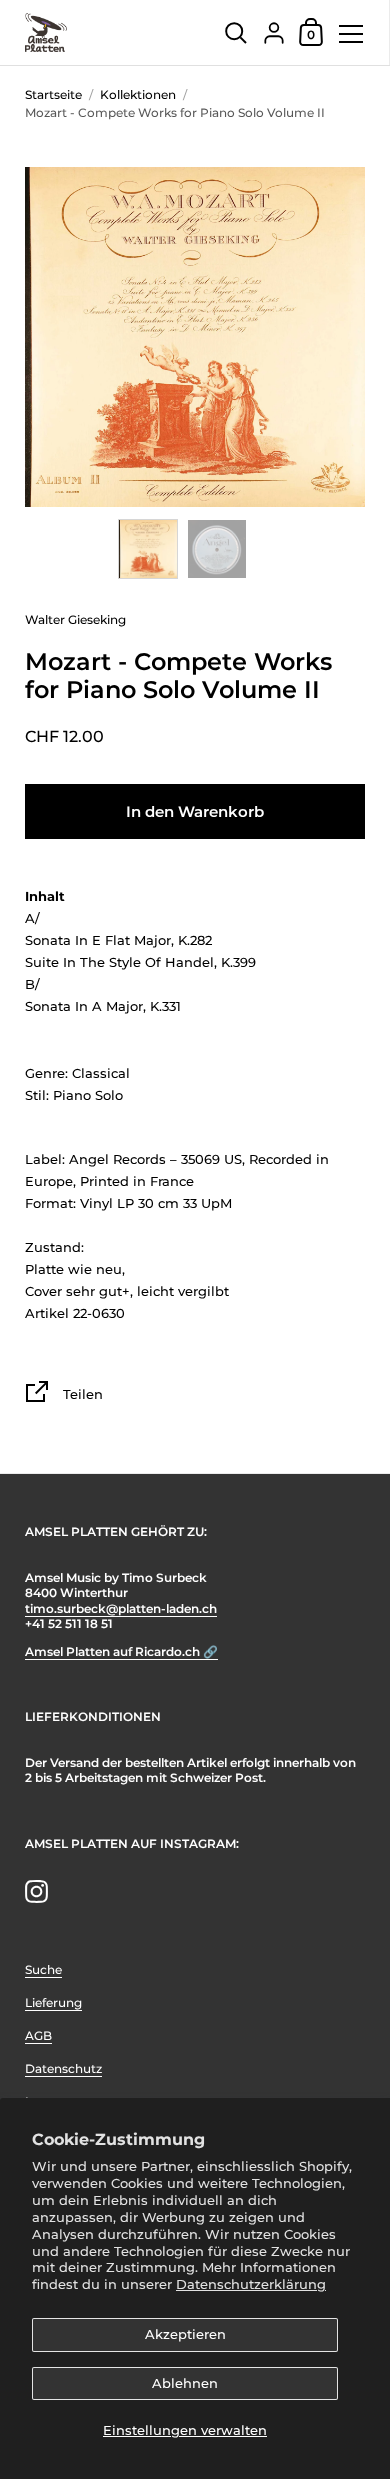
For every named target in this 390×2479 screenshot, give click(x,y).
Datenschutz (63, 2068)
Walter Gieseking (75, 619)
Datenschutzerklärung (251, 2284)
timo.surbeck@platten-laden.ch (121, 1608)
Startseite (53, 94)
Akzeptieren (185, 2334)
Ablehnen (185, 2383)
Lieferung (53, 2002)
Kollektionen (138, 94)
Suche (43, 1969)
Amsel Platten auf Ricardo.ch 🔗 (121, 1651)
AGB (38, 2035)
